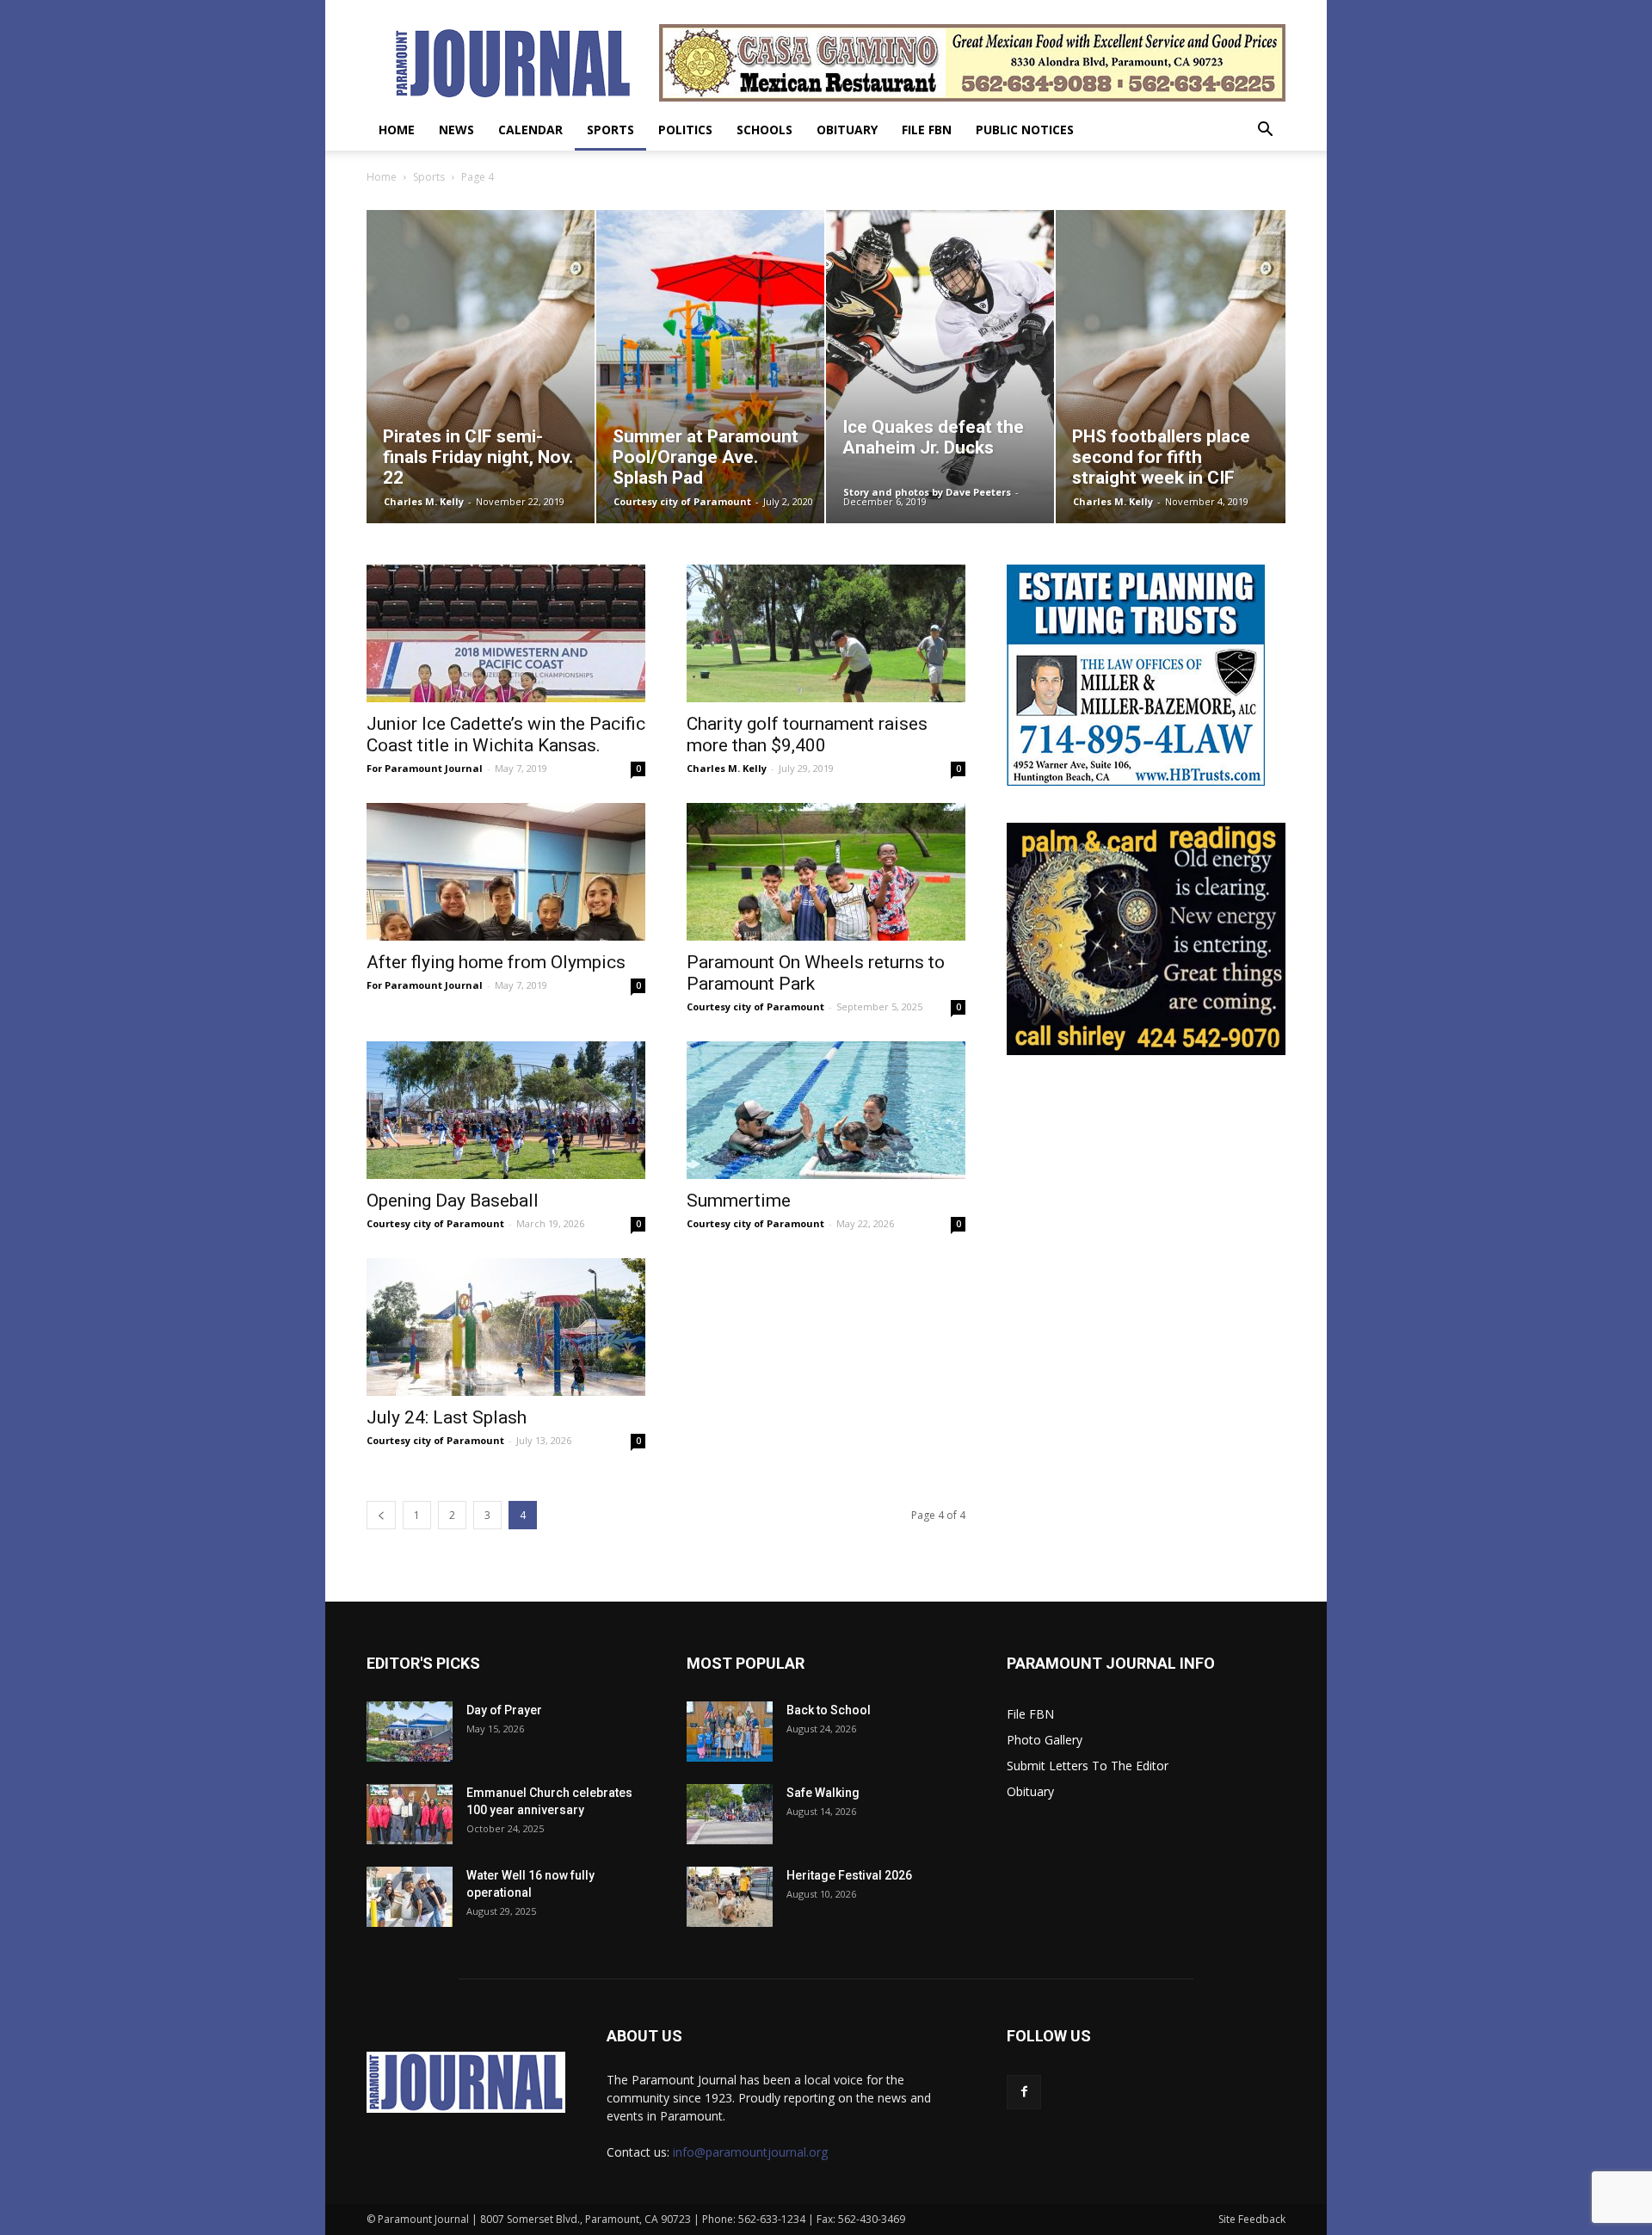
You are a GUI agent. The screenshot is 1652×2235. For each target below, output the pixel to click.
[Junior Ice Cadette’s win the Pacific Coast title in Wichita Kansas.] (506, 633)
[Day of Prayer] (410, 1732)
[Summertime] (826, 1110)
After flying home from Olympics (496, 962)
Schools (764, 130)
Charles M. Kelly (424, 501)
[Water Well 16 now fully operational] (410, 1897)
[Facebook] (1024, 2092)
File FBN (927, 130)
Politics (685, 130)
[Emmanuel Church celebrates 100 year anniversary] (410, 1814)
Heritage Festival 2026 (849, 1875)
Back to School (829, 1710)
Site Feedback (1252, 2219)
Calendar (530, 130)
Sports (610, 130)
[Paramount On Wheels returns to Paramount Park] (826, 872)
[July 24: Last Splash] (506, 1327)
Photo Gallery (1045, 1740)
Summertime (739, 1201)
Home (397, 130)
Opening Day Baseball (453, 1201)
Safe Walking (823, 1793)
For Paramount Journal (425, 768)
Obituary (847, 130)
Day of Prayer (504, 1710)
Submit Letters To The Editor (1088, 1766)
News (456, 130)
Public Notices (1025, 130)
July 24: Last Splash (447, 1417)
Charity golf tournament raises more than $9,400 (807, 735)
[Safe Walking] (730, 1814)
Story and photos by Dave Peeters (927, 492)
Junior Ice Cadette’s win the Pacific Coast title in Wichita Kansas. (506, 735)
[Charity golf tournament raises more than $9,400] (826, 633)
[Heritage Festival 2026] (730, 1897)
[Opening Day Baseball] (506, 1110)
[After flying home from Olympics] (506, 872)
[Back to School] (730, 1732)
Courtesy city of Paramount (682, 501)
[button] (1265, 131)
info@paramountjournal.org (750, 2152)
